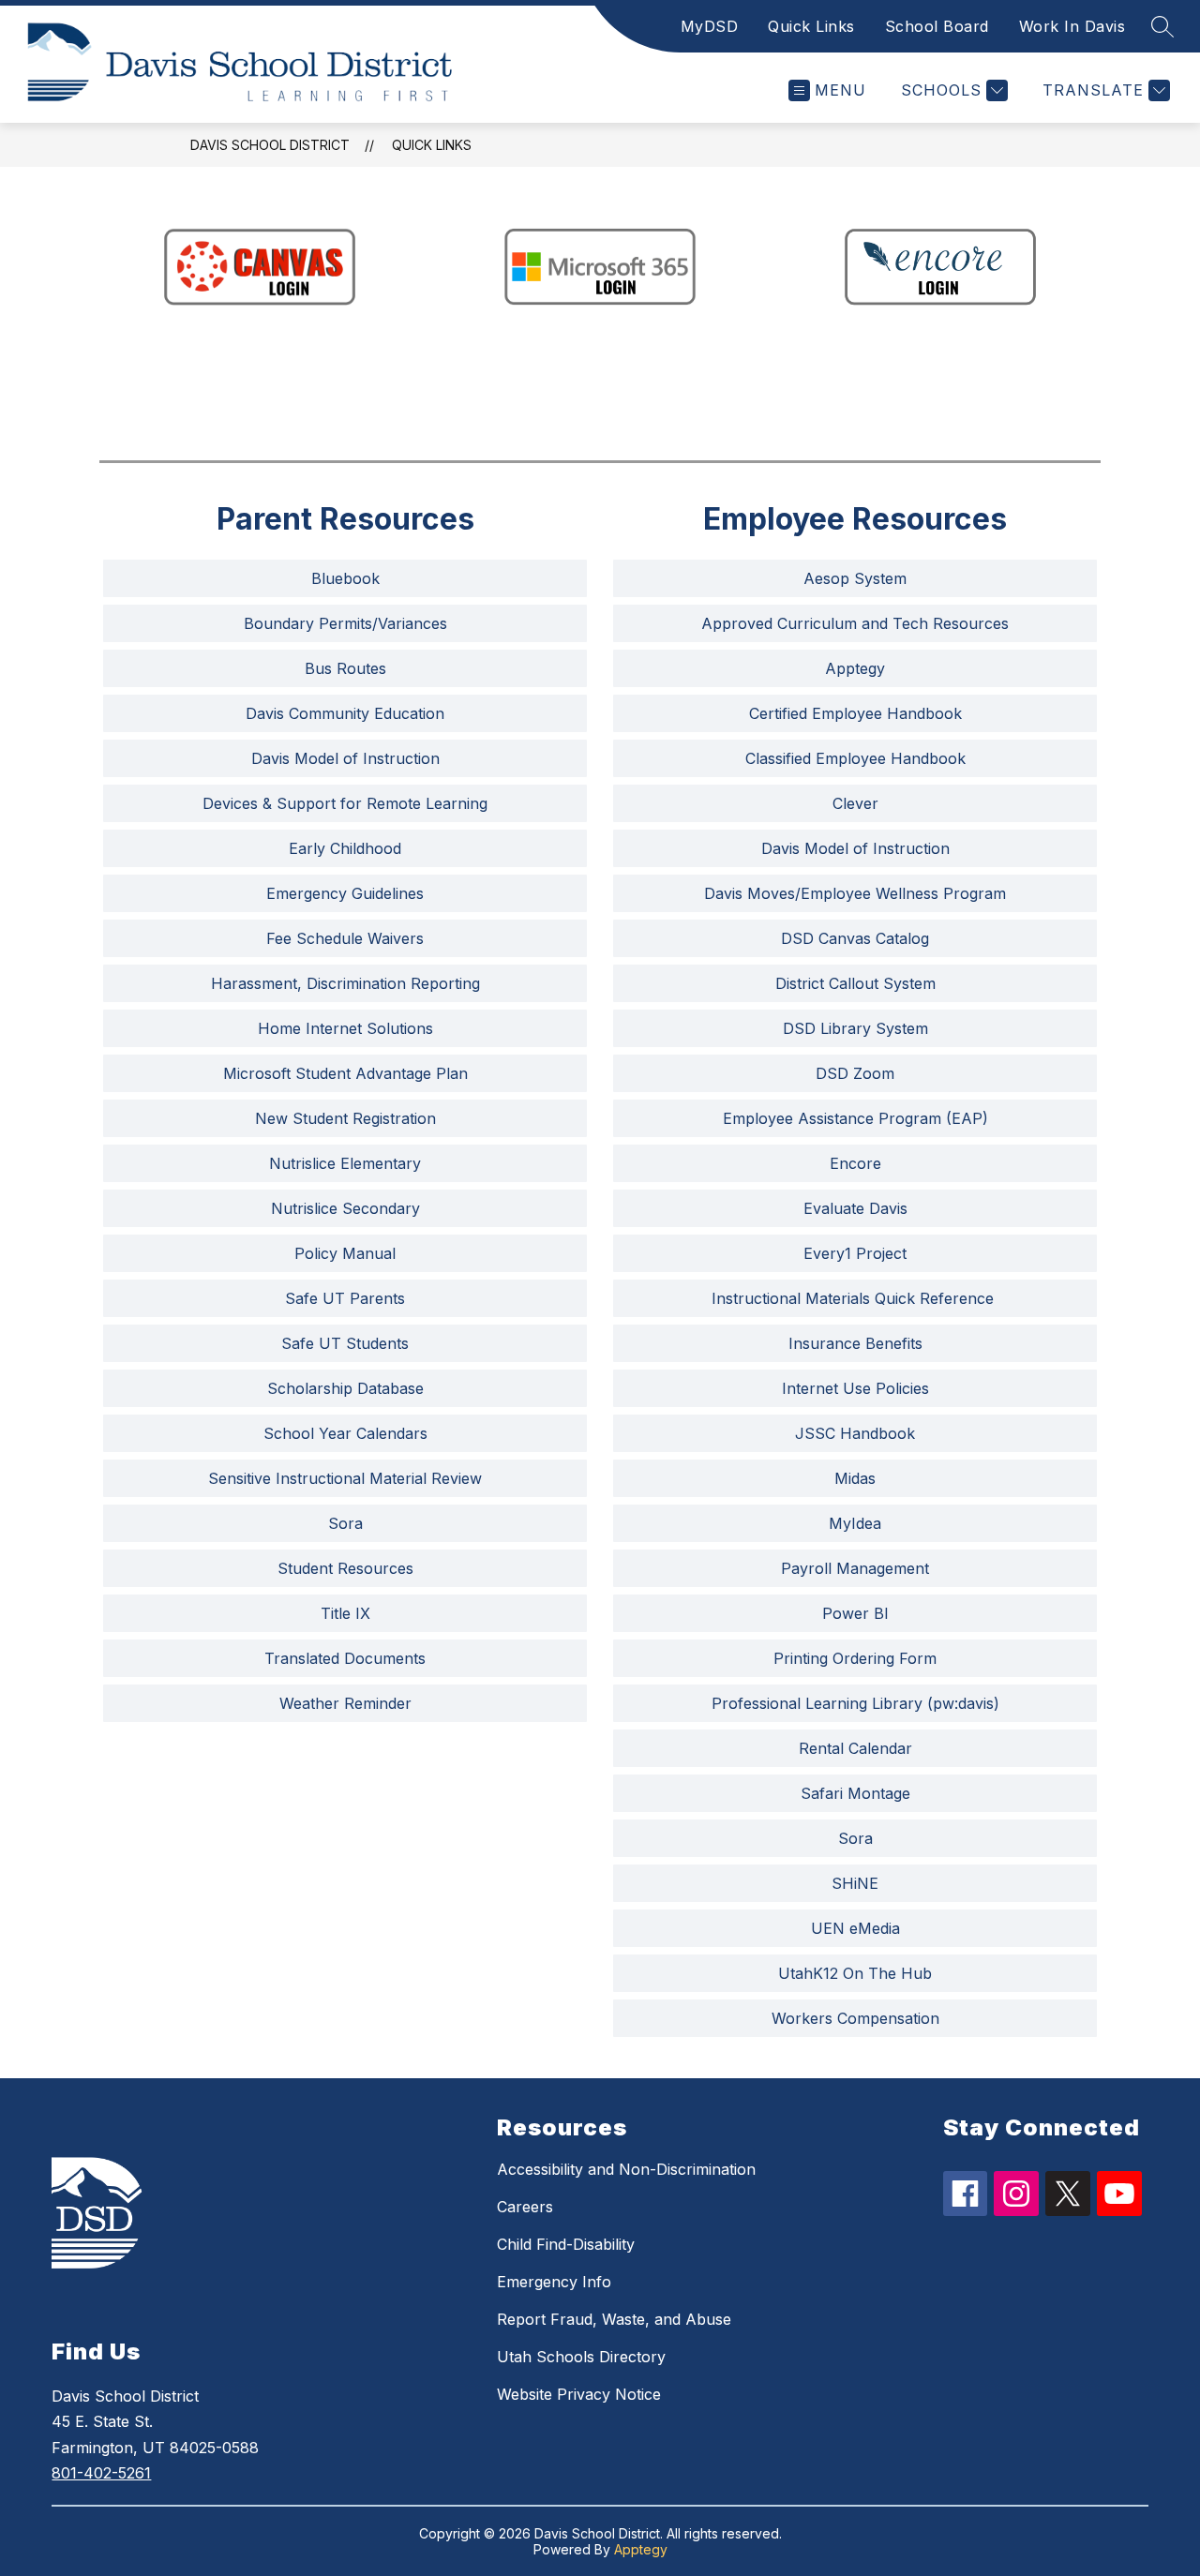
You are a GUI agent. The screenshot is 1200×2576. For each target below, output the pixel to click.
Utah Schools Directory (581, 2357)
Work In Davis (1072, 26)
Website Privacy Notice (579, 2394)
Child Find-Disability (566, 2244)
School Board (937, 26)
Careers (525, 2207)
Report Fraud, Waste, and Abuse (614, 2319)
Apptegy (641, 2549)
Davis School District (270, 145)
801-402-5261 (101, 2473)
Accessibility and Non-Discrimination (626, 2169)
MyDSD (710, 26)
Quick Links (811, 26)
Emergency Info (554, 2282)
